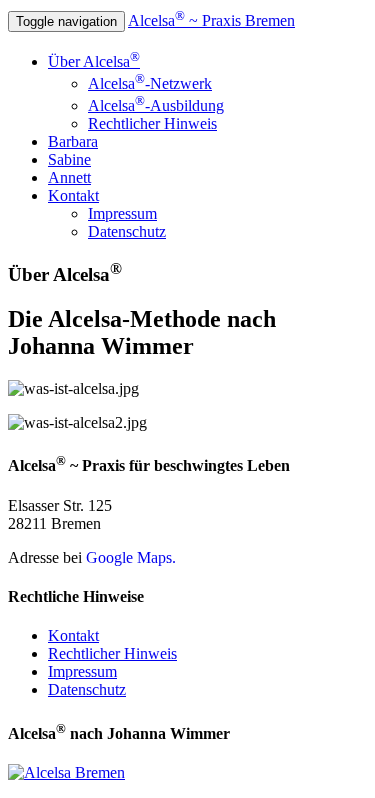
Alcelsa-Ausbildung (156, 105)
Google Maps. (131, 557)
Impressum (122, 213)
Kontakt (73, 195)
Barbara (73, 141)
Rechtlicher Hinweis (152, 123)
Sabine (69, 159)
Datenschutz (127, 231)
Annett (69, 177)
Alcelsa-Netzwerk (150, 83)
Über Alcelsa (94, 61)
